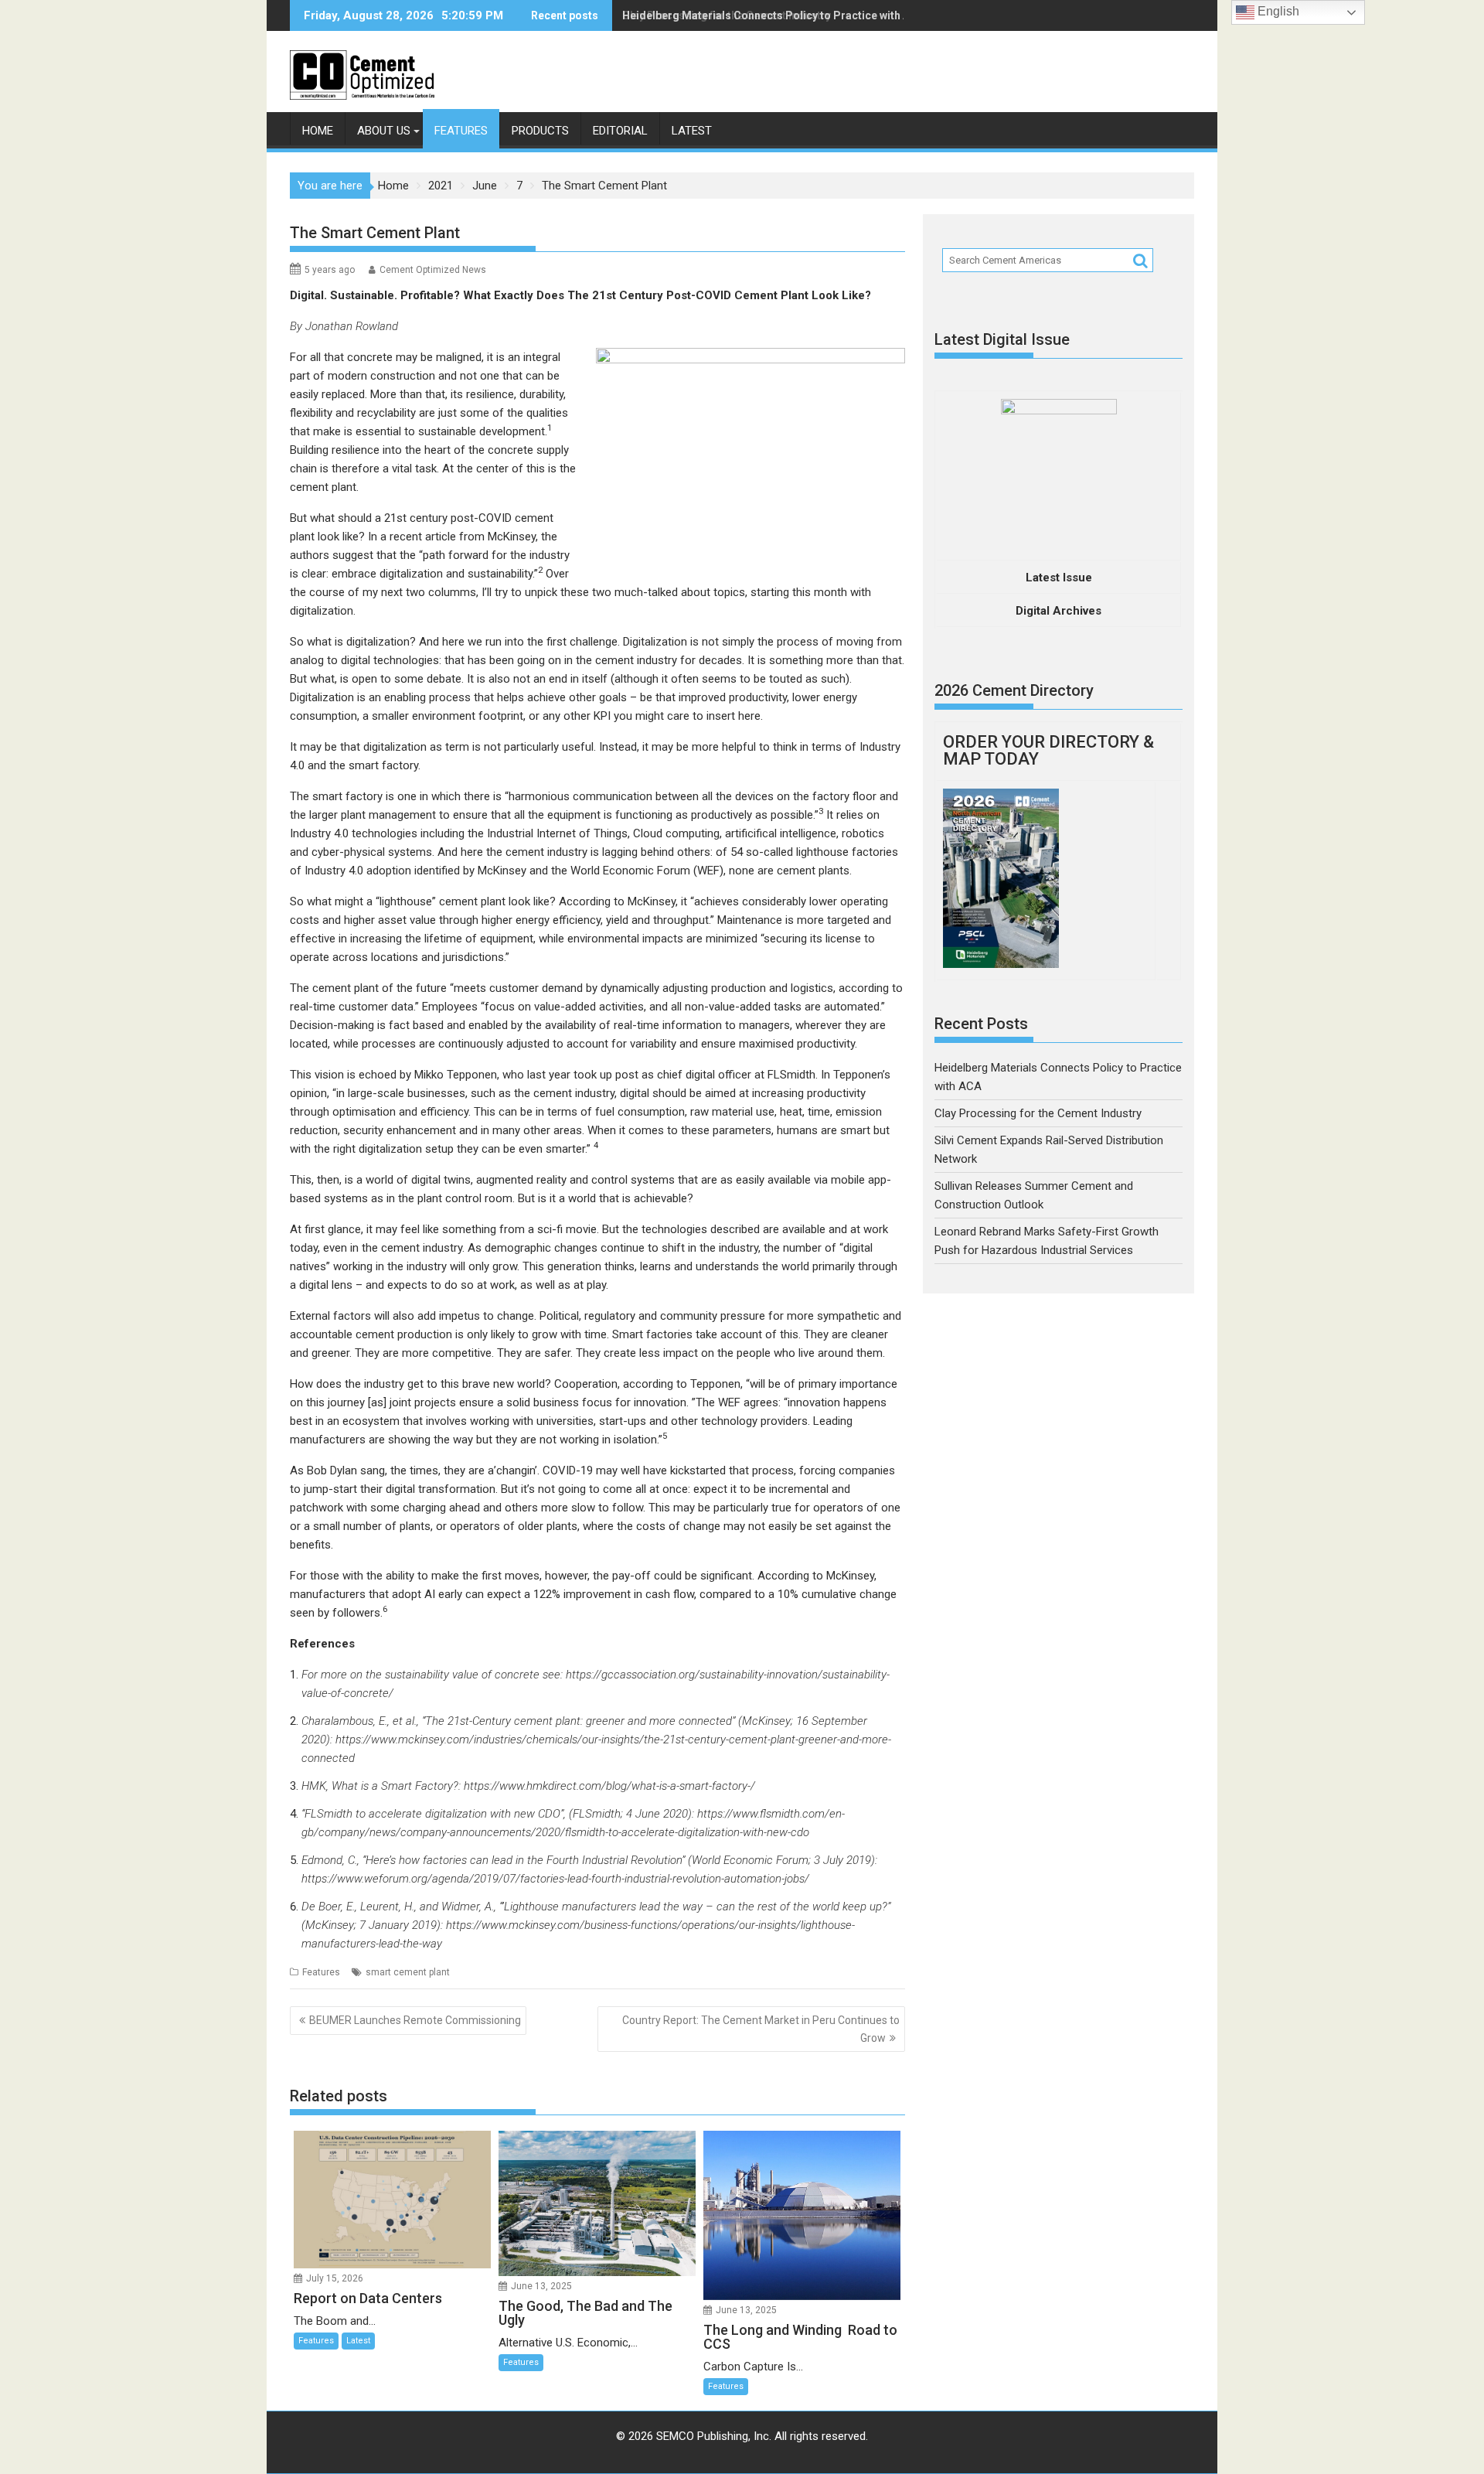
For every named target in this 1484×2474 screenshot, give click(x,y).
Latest (692, 131)
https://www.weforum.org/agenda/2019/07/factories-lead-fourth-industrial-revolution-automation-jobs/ (555, 1879)
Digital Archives (1059, 611)
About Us (384, 131)
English (1277, 11)
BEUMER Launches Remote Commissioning (415, 2020)
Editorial (620, 131)
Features (461, 131)
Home (318, 131)
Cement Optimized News (433, 270)
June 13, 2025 (541, 2286)
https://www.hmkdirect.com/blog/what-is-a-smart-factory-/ (609, 1786)
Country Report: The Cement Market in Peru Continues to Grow (761, 2029)
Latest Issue (1059, 578)
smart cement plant (408, 1972)
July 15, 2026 (335, 2278)
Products (540, 131)
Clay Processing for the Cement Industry (727, 15)
